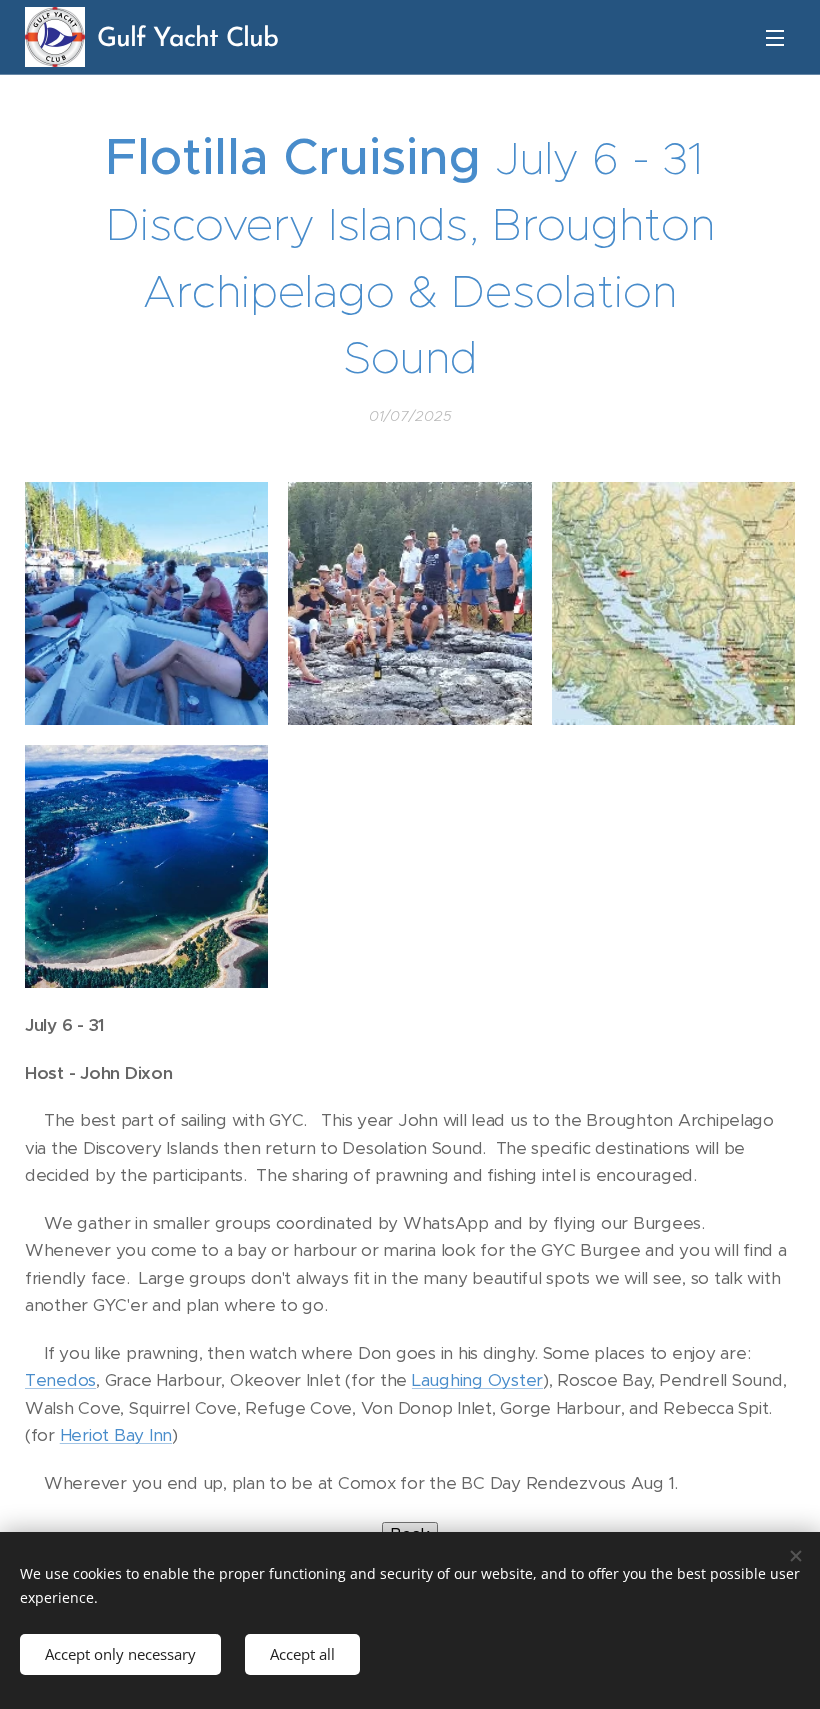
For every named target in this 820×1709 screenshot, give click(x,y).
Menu (775, 37)
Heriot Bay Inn (116, 1435)
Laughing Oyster (477, 1380)
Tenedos (60, 1380)
